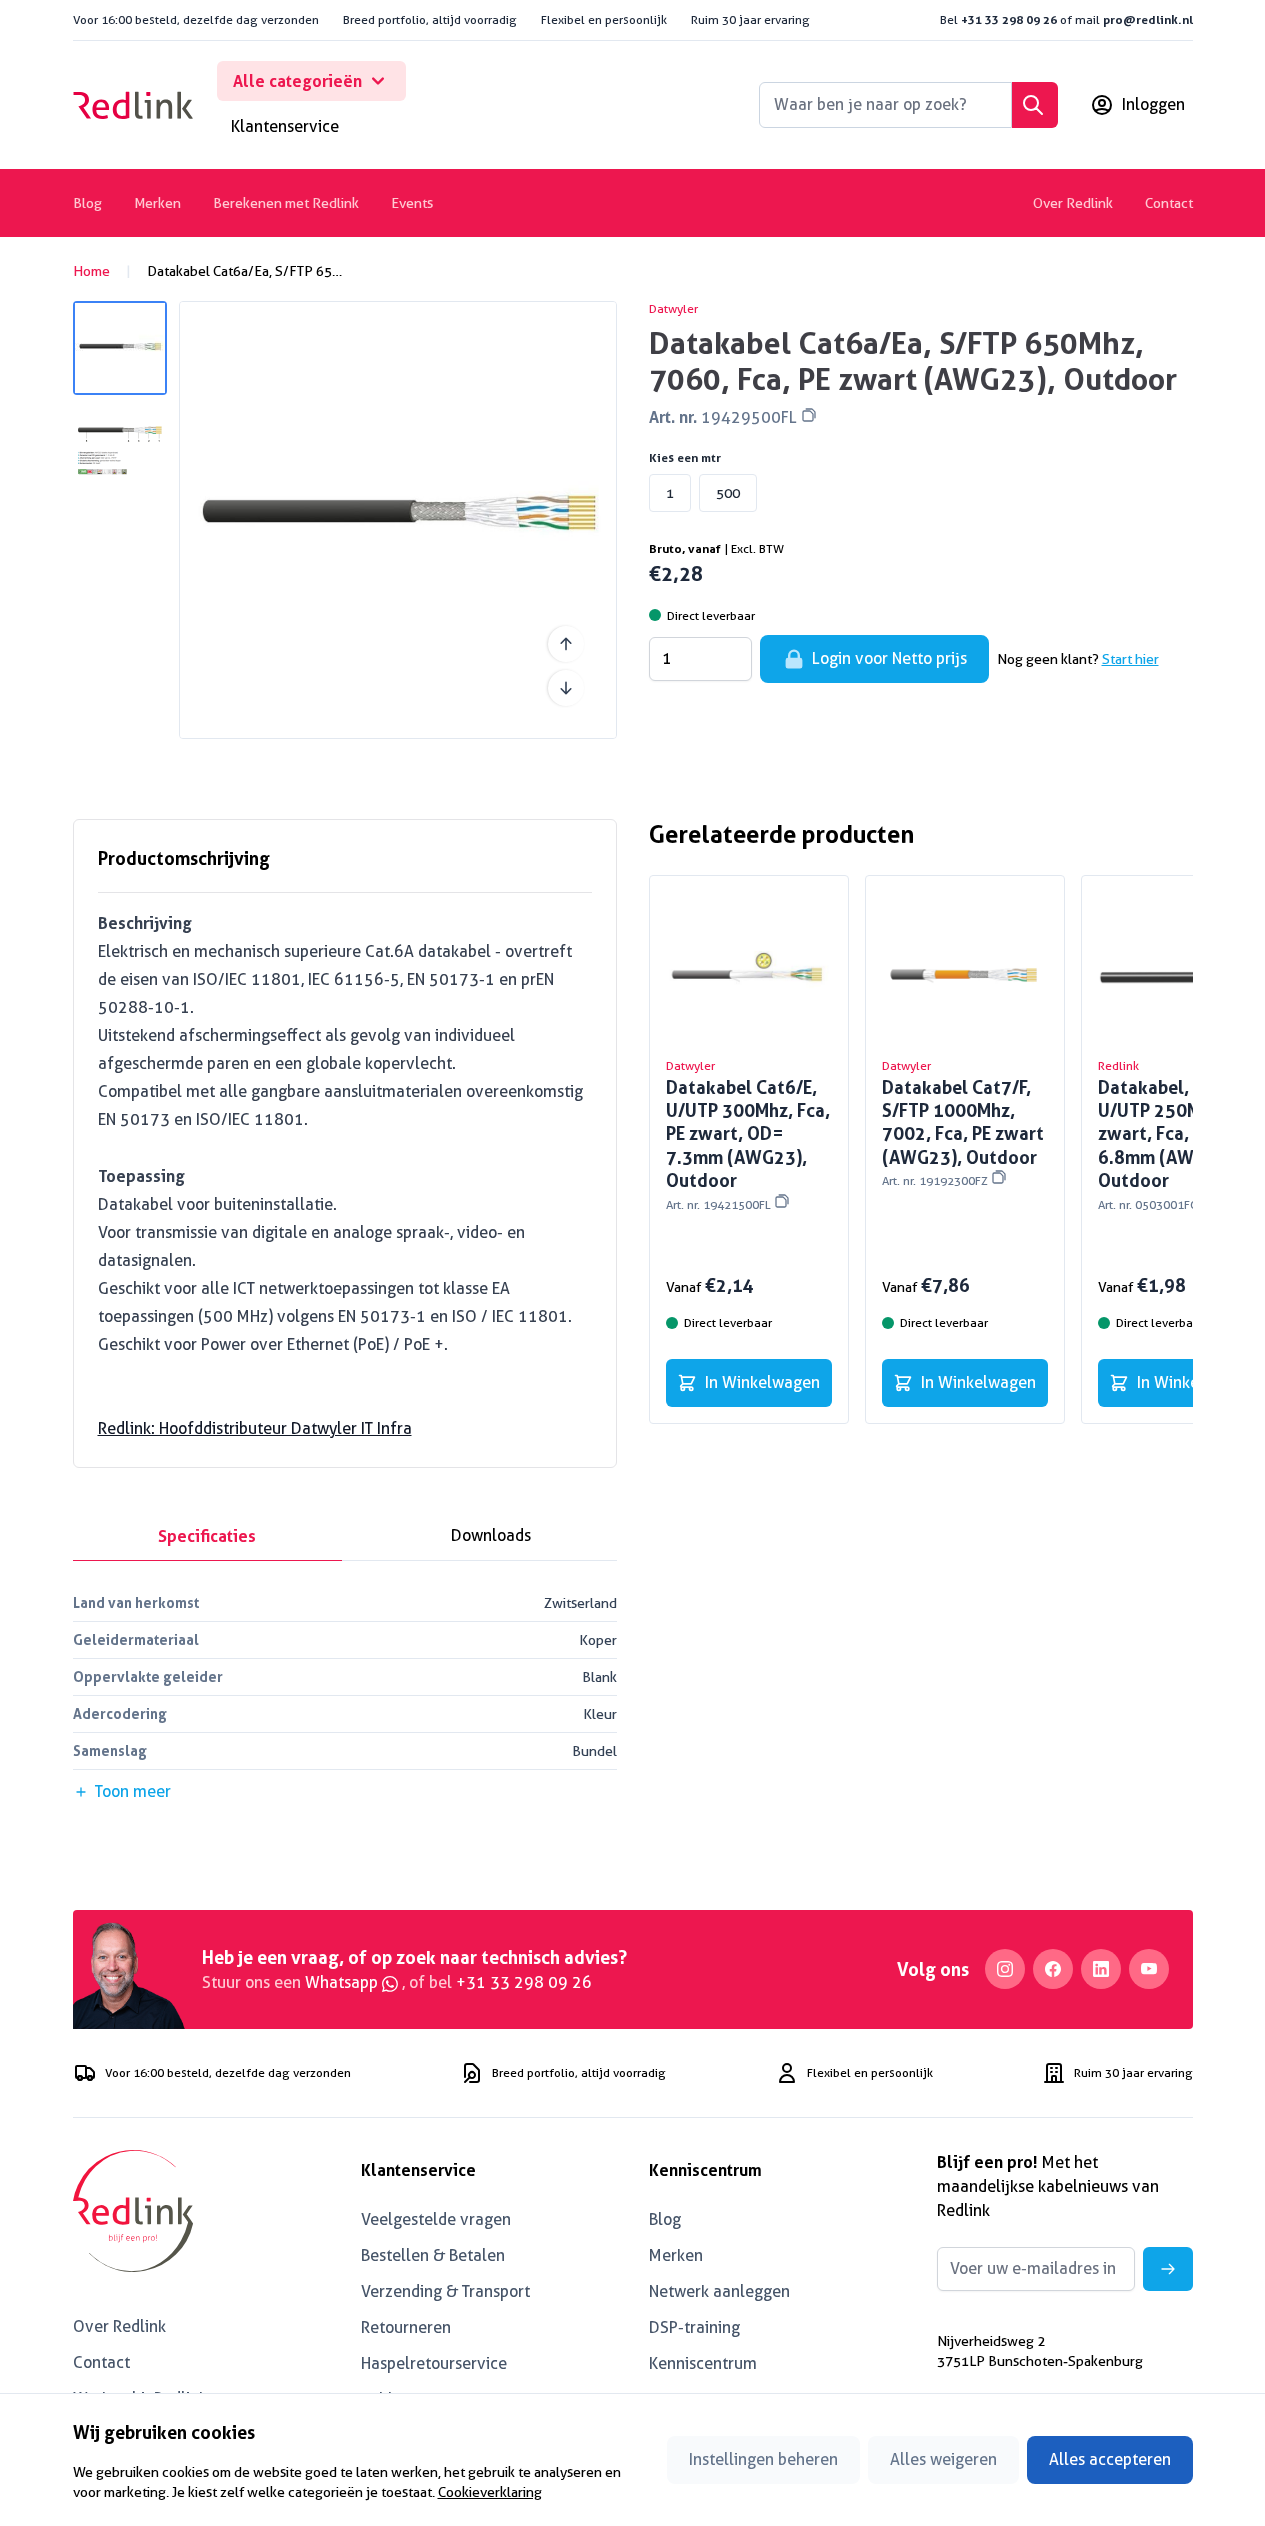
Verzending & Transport (445, 2291)
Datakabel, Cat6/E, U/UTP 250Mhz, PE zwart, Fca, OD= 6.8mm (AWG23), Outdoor (1176, 1144)
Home (91, 271)
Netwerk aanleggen (719, 2291)
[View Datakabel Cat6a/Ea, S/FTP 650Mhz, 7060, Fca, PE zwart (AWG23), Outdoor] (120, 348)
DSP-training (694, 2327)
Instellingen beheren (763, 2459)
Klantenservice (285, 126)
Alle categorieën (297, 81)
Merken (157, 203)
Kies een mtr (685, 457)
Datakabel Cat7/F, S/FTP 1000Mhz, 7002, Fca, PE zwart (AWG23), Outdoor (963, 1132)
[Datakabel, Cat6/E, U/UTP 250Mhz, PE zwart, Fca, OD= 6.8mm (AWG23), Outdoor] (1181, 975)
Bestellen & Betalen (433, 2255)
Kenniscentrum (703, 2363)
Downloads (491, 1535)
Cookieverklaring (490, 2492)
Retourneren (406, 2327)
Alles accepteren (1110, 2459)
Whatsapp (343, 1982)
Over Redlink (1073, 203)
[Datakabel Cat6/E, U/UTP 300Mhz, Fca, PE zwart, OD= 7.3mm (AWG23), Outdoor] (749, 975)
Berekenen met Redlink (286, 203)
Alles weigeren (943, 2459)
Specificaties (207, 1536)
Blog (87, 203)
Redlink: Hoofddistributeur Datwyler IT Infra (255, 1428)
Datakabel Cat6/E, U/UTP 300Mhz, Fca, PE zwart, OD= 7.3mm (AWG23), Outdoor (748, 1144)
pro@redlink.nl (1148, 19)
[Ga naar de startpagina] (133, 105)
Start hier (1130, 659)
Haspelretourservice (434, 2363)
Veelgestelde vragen (436, 2219)
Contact (1169, 203)
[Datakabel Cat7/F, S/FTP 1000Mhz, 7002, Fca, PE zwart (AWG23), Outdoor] (965, 975)
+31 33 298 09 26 (1009, 19)
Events (412, 203)
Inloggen (1153, 104)
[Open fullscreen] (398, 520)
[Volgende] (566, 688)
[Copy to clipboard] (809, 415)
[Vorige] (566, 644)
